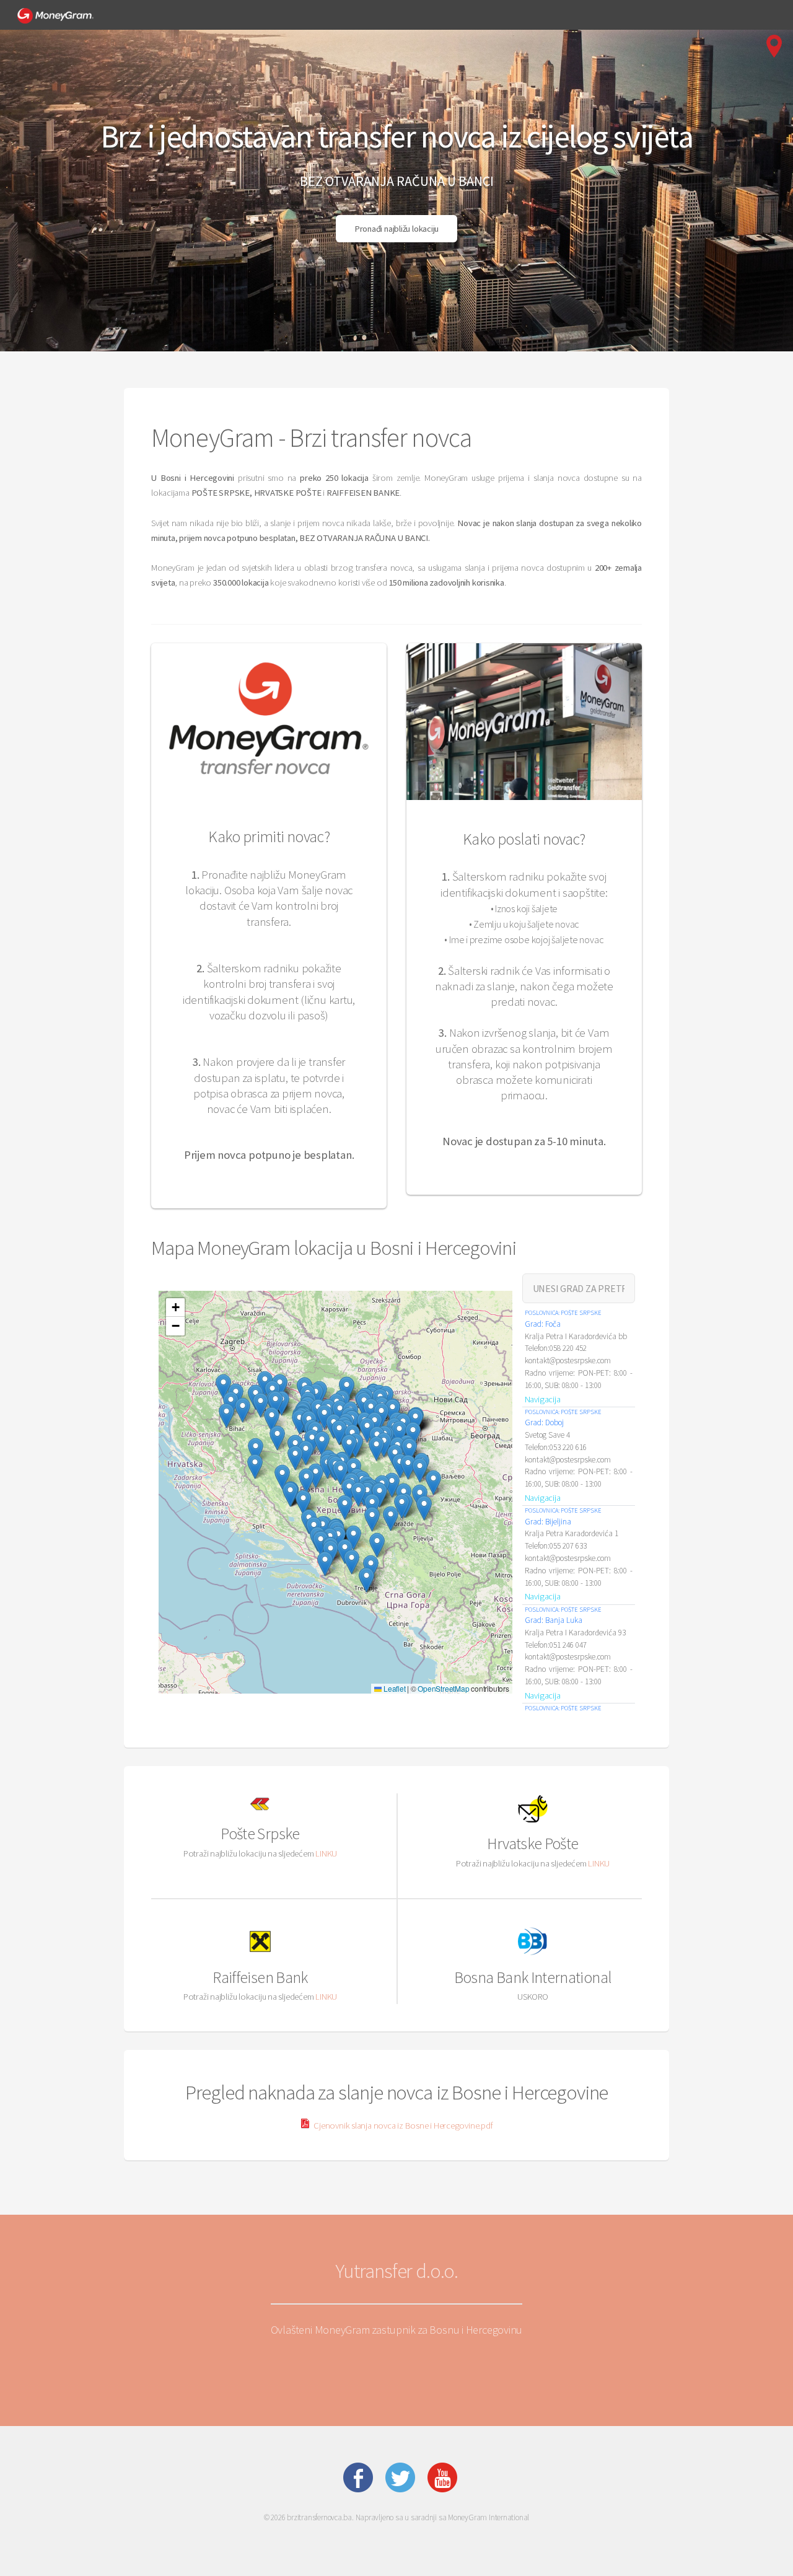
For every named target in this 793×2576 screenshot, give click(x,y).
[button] (391, 1519)
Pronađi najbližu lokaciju (397, 229)
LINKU (326, 1853)
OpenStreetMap (443, 1688)
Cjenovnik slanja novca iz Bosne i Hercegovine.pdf (402, 2125)
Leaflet (393, 1688)
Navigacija (543, 1399)
